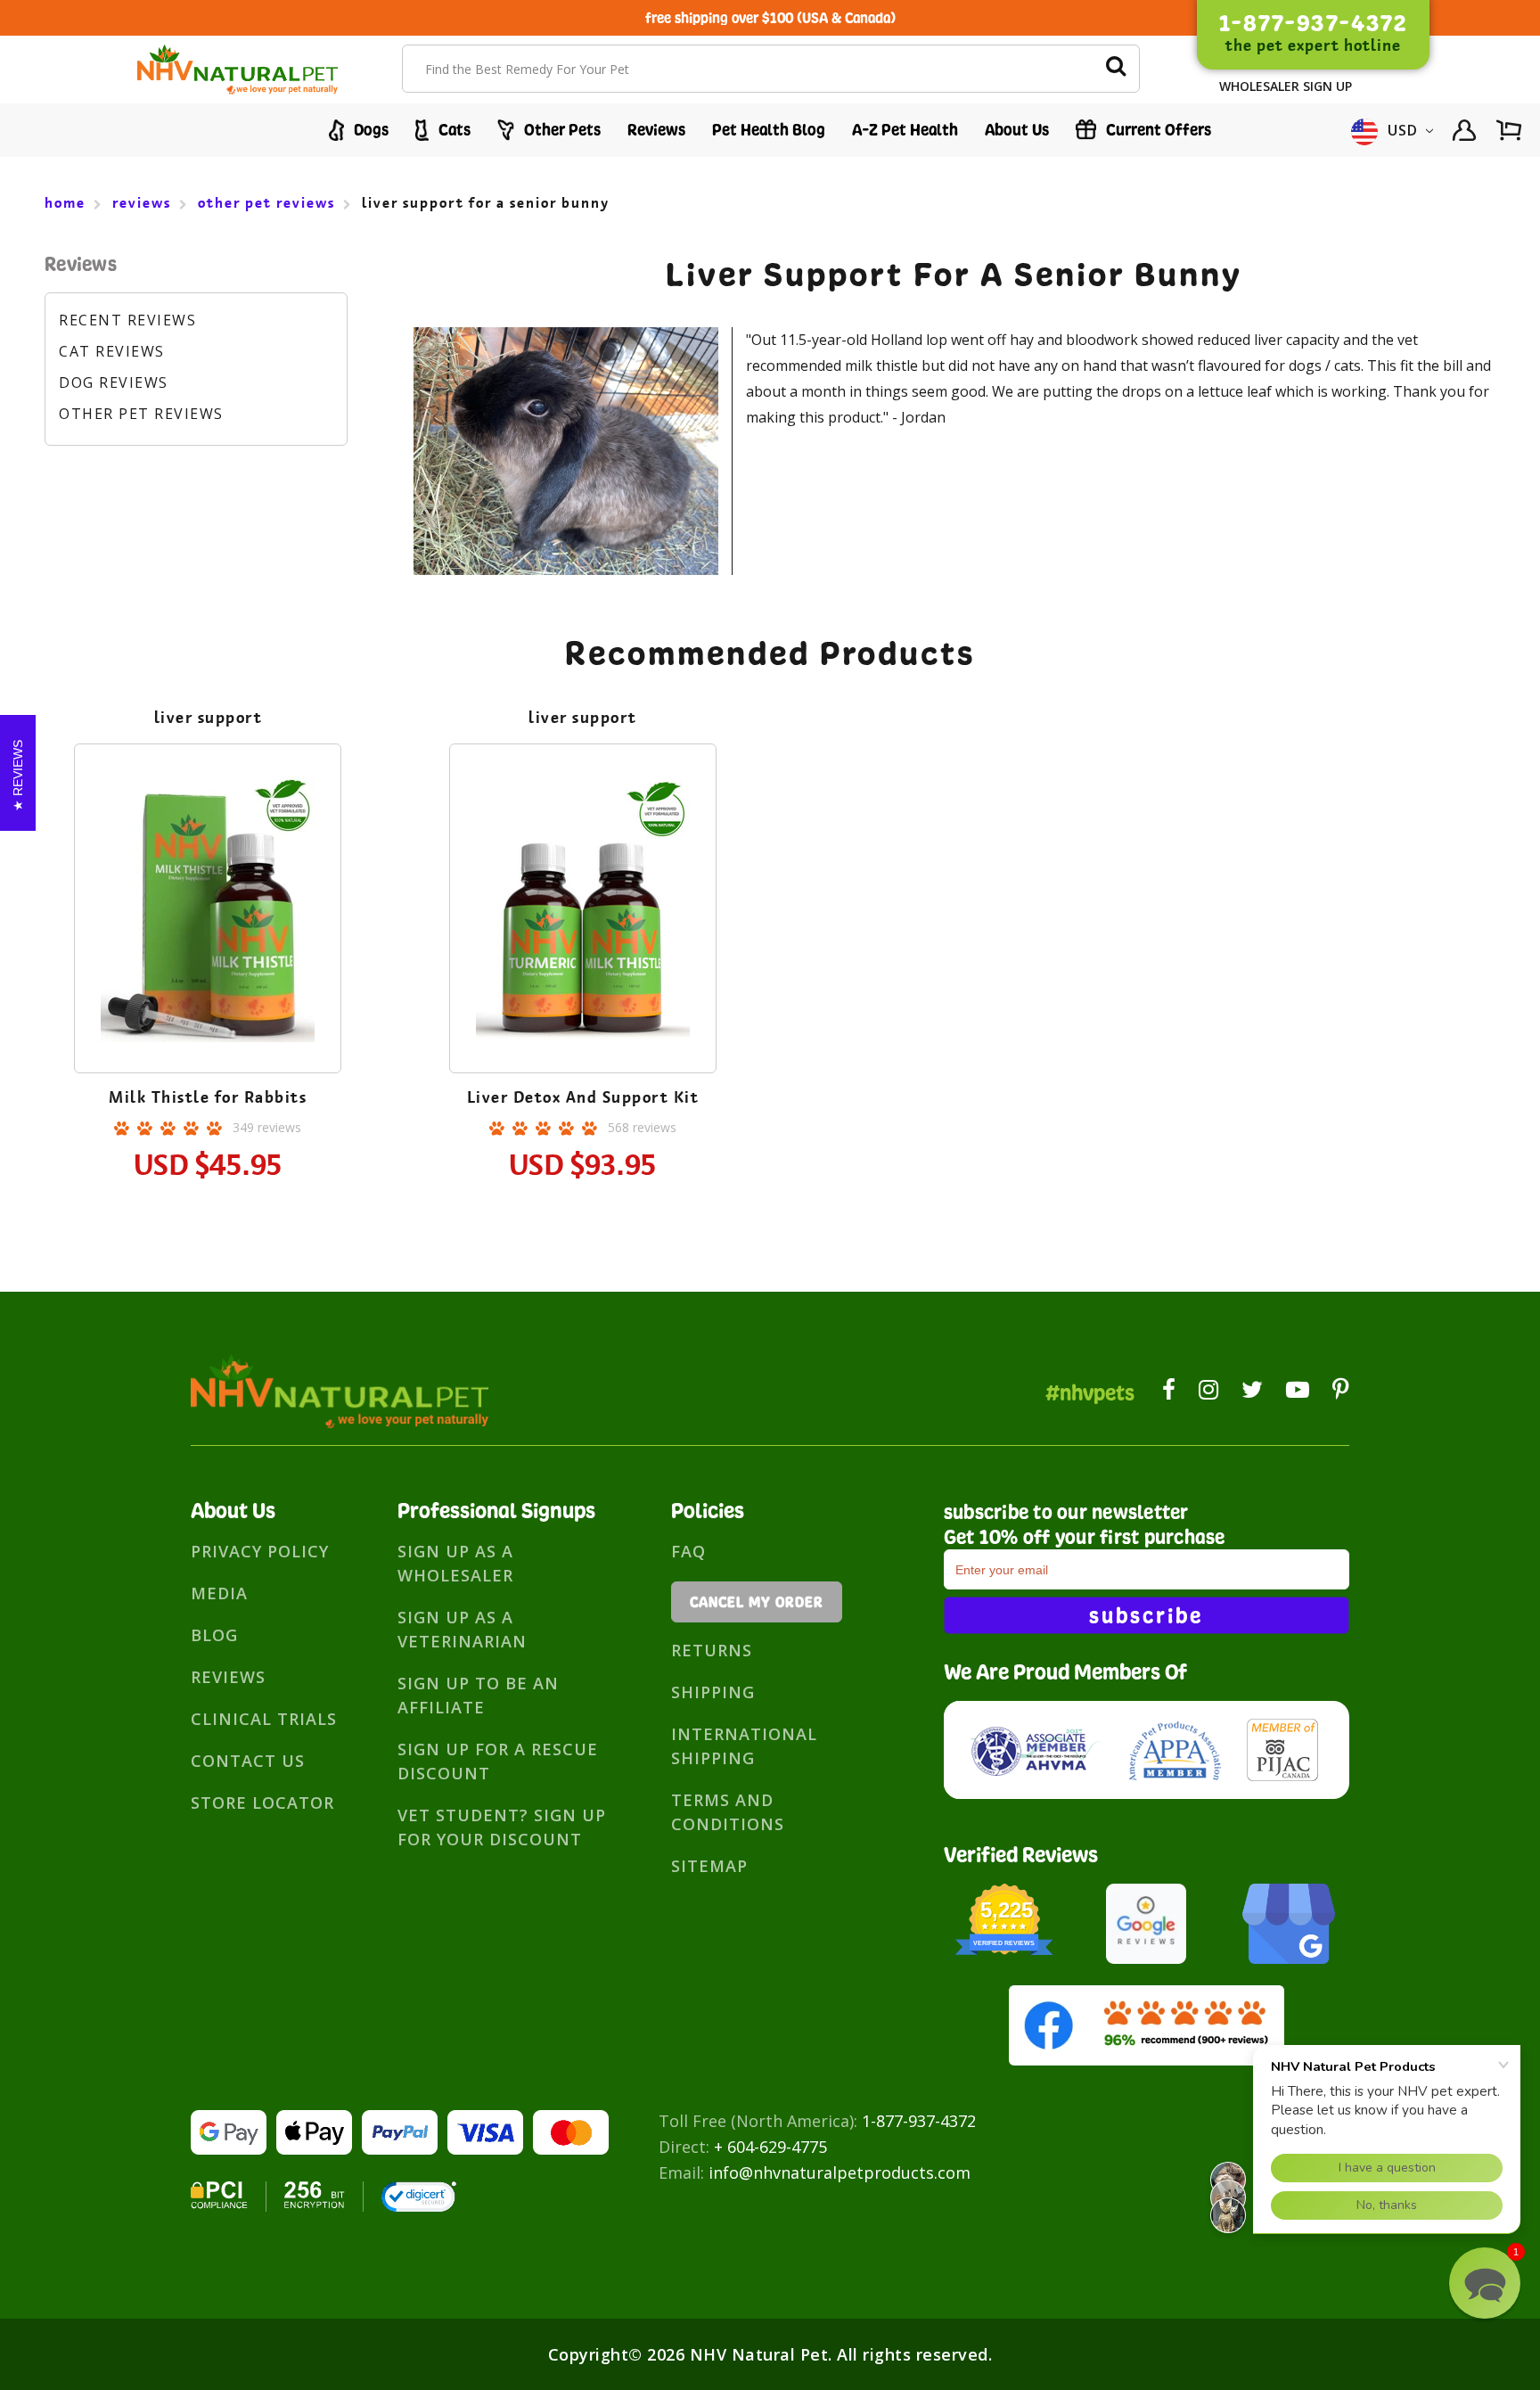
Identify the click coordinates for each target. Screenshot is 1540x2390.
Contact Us (248, 1761)
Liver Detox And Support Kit (583, 1097)
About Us (1017, 130)
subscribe (1146, 1615)
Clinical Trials (264, 1719)
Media (219, 1593)
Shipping (713, 1692)
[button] (1485, 2283)
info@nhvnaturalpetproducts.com (840, 2172)
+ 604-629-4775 (770, 2147)
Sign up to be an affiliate (478, 1695)
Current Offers (1157, 130)
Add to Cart (208, 961)
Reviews (656, 130)
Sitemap (709, 1866)
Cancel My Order (757, 1602)
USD (1403, 130)
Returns (712, 1650)
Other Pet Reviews (141, 414)
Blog (214, 1635)
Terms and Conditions (728, 1812)
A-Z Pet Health (905, 130)
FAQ (688, 1551)
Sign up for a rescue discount (498, 1761)
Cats (453, 130)
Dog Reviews (114, 382)
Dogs (369, 130)
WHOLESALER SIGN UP (1286, 86)
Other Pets (561, 130)
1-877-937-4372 (919, 2121)
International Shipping (744, 1746)
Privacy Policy (260, 1551)
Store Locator (262, 1803)
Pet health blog (769, 130)
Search (1116, 69)
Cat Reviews (112, 351)
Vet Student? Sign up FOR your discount (502, 1827)
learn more (208, 912)
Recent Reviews (127, 320)
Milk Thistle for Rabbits (208, 1097)
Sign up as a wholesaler (455, 1563)
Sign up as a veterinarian (462, 1629)
